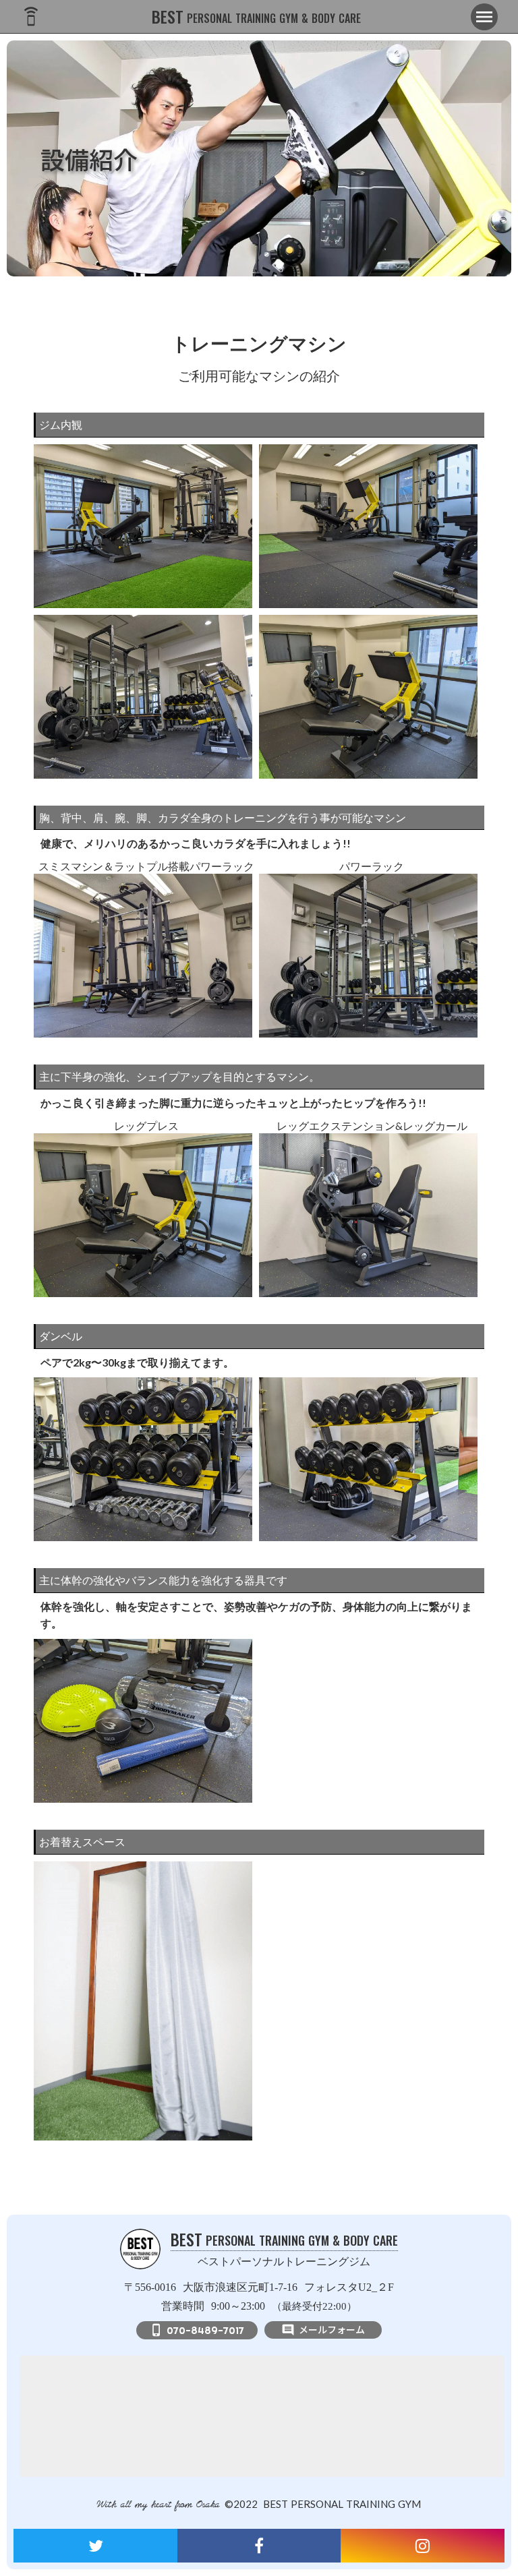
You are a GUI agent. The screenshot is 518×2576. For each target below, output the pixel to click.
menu (484, 17)
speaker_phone (31, 17)
